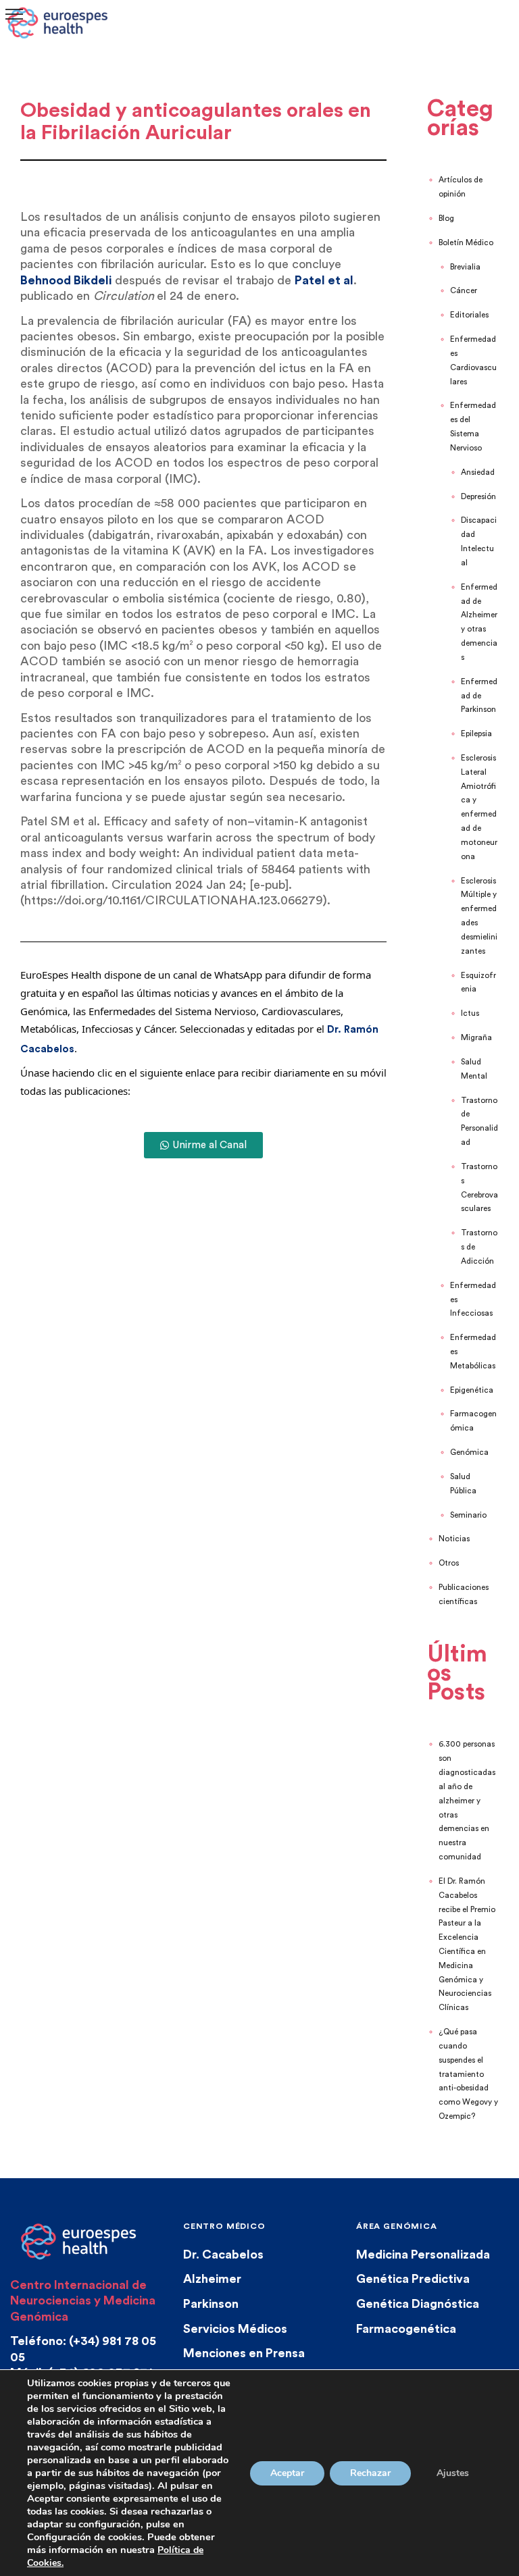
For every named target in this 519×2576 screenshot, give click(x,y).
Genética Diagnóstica (418, 2304)
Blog (446, 218)
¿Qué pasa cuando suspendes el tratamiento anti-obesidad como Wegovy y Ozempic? (468, 2074)
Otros (449, 1563)
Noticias (454, 1539)
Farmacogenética (406, 2329)
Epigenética (472, 1390)
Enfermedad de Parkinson (479, 696)
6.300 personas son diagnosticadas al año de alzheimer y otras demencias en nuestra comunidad (467, 1801)
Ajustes (453, 2473)
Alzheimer (212, 2279)
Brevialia (465, 267)
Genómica (469, 1452)
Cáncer (464, 291)
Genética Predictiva (413, 2279)
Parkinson (211, 2304)
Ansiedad (478, 472)
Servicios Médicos (235, 2329)
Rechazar (370, 2473)
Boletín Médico (466, 243)
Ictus (470, 1013)
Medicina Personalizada (423, 2255)
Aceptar (287, 2473)
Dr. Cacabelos (223, 2255)
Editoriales (469, 315)
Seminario (468, 1515)
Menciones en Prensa (244, 2353)
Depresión (478, 497)
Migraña (476, 1038)
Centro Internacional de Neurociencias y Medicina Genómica (83, 2301)
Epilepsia (476, 734)
